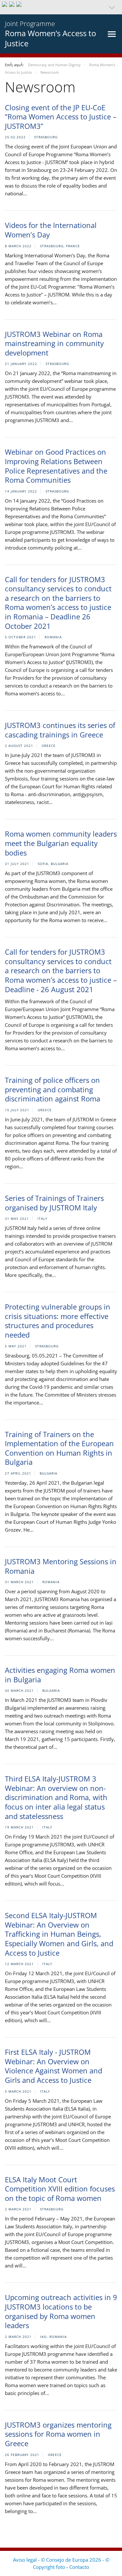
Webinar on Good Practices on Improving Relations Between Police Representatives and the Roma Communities (56, 466)
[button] (61, 7)
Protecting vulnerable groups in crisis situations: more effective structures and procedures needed (58, 1321)
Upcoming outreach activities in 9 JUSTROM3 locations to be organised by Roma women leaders (61, 2311)
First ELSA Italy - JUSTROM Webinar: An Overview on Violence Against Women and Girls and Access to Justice (54, 2066)
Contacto (79, 2567)
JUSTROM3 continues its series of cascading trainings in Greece (60, 730)
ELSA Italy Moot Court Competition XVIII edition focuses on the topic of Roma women (60, 2189)
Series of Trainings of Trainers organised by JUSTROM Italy (54, 1203)
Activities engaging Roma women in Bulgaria (60, 1675)
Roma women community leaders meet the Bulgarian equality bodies (61, 843)
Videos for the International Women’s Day (51, 230)
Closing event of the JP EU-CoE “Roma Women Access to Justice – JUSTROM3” (61, 117)
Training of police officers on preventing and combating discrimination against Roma (53, 1089)
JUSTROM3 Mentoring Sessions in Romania (61, 1566)
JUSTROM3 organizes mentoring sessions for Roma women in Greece (58, 2434)
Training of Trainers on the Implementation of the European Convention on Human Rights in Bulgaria (59, 1448)
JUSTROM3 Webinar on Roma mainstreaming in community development (54, 343)
